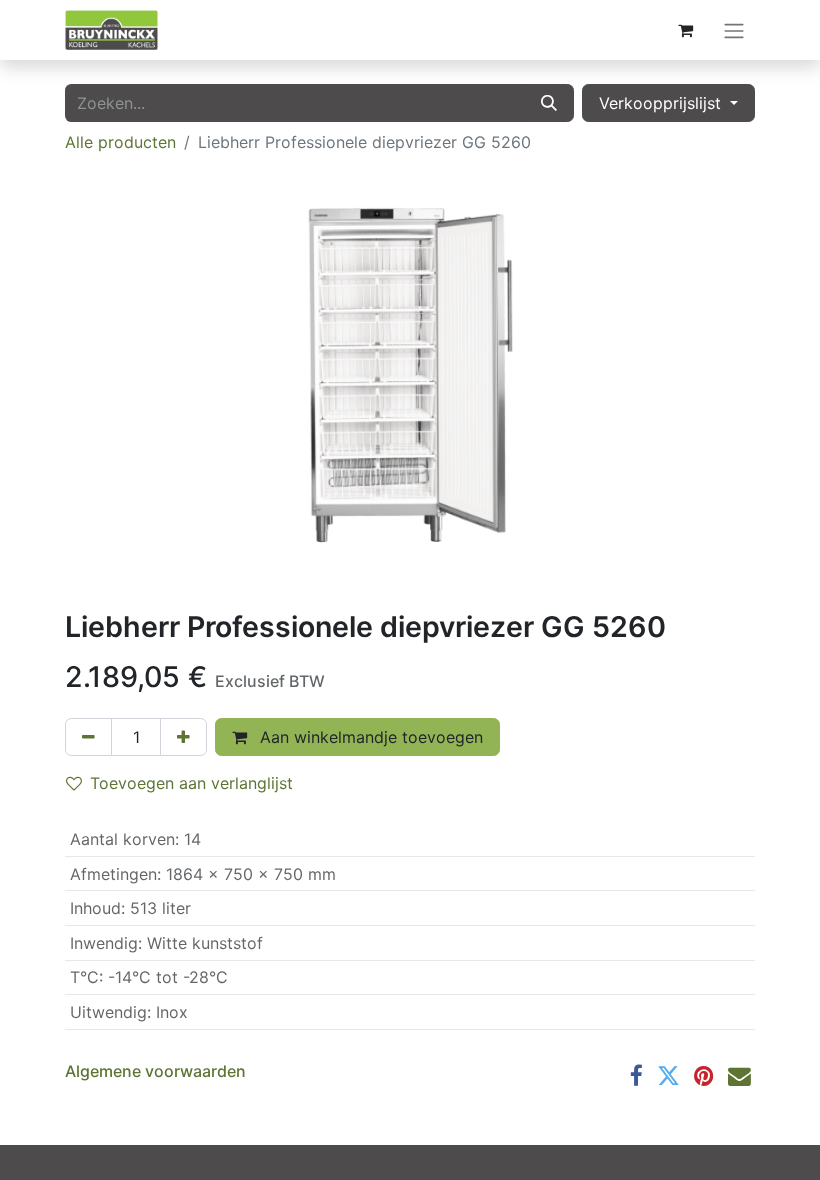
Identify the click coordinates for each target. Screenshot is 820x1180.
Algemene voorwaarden (155, 1071)
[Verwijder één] (88, 737)
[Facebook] (636, 1076)
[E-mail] (739, 1076)
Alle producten (120, 142)
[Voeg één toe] (183, 737)
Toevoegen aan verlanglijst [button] (191, 783)
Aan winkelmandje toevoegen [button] (369, 737)
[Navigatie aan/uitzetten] (734, 30)
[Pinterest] (704, 1076)
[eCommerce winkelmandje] (685, 30)
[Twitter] (668, 1076)
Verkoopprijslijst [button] (662, 103)
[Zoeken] (549, 103)
